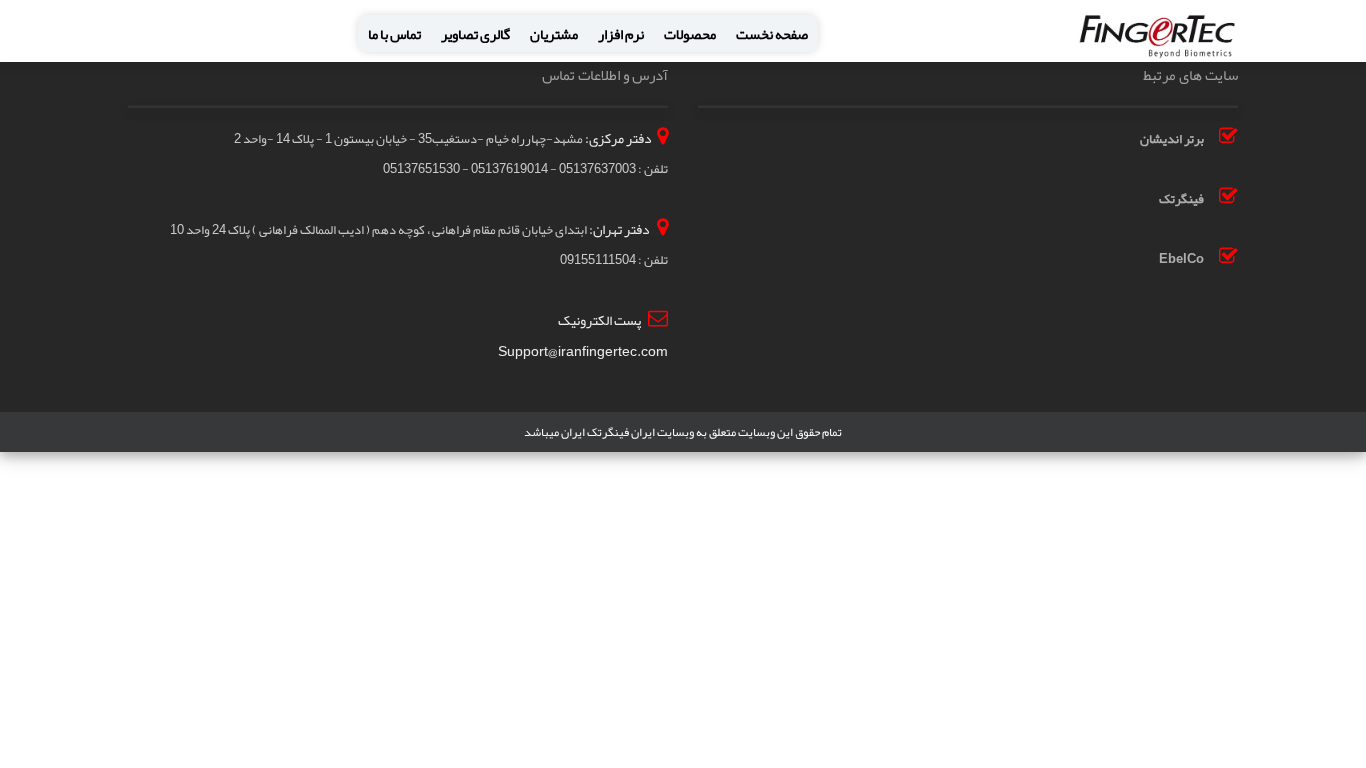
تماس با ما (394, 34)
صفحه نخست (772, 34)
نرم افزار (621, 34)
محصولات (690, 34)
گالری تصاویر (475, 34)
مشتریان (554, 34)
